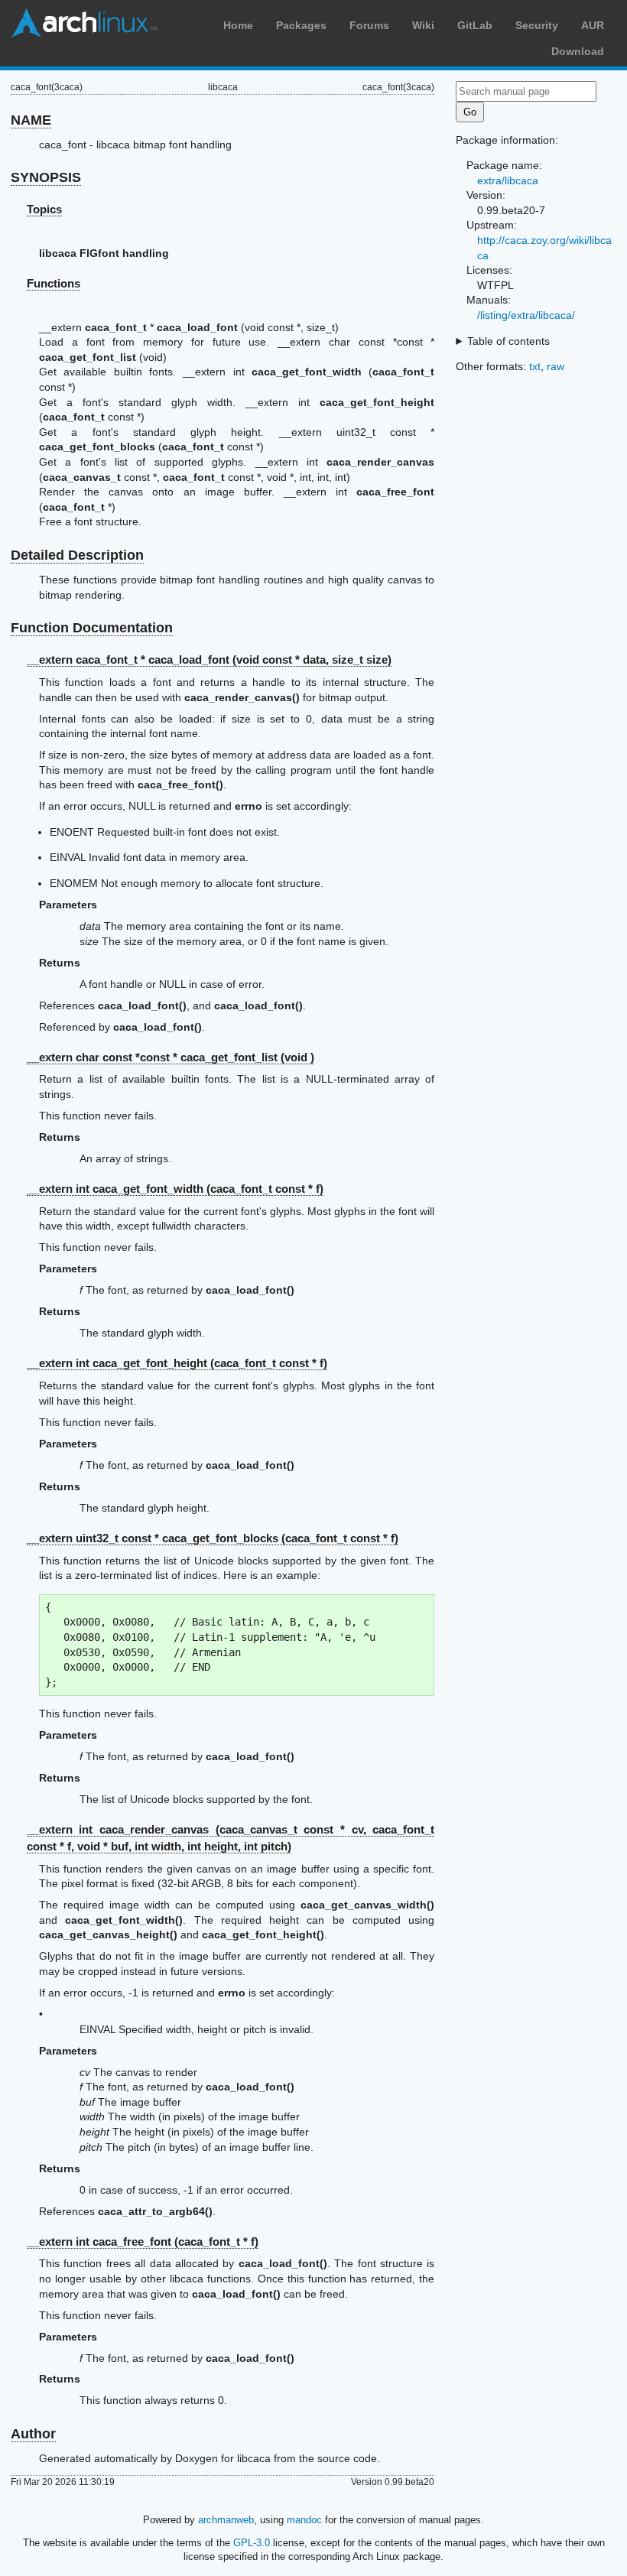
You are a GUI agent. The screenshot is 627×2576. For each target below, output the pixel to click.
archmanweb (226, 2520)
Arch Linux (84, 23)
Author (33, 2434)
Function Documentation (92, 628)
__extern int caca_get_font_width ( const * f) (175, 1189)
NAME (31, 120)
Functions (54, 283)
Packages (301, 25)
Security (537, 25)
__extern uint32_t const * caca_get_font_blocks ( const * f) (213, 1538)
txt (535, 366)
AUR (593, 25)
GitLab (475, 25)
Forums (369, 25)
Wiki (423, 25)
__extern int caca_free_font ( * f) (143, 2241)
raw (556, 366)
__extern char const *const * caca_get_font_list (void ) (171, 1057)
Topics (44, 209)
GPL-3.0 (252, 2543)
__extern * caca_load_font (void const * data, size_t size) (209, 659)
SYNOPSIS (46, 177)
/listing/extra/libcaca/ (526, 315)
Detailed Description (77, 555)
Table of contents (508, 341)
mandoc (304, 2520)
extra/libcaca (508, 180)
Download (578, 51)
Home (238, 25)
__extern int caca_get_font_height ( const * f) (177, 1363)
